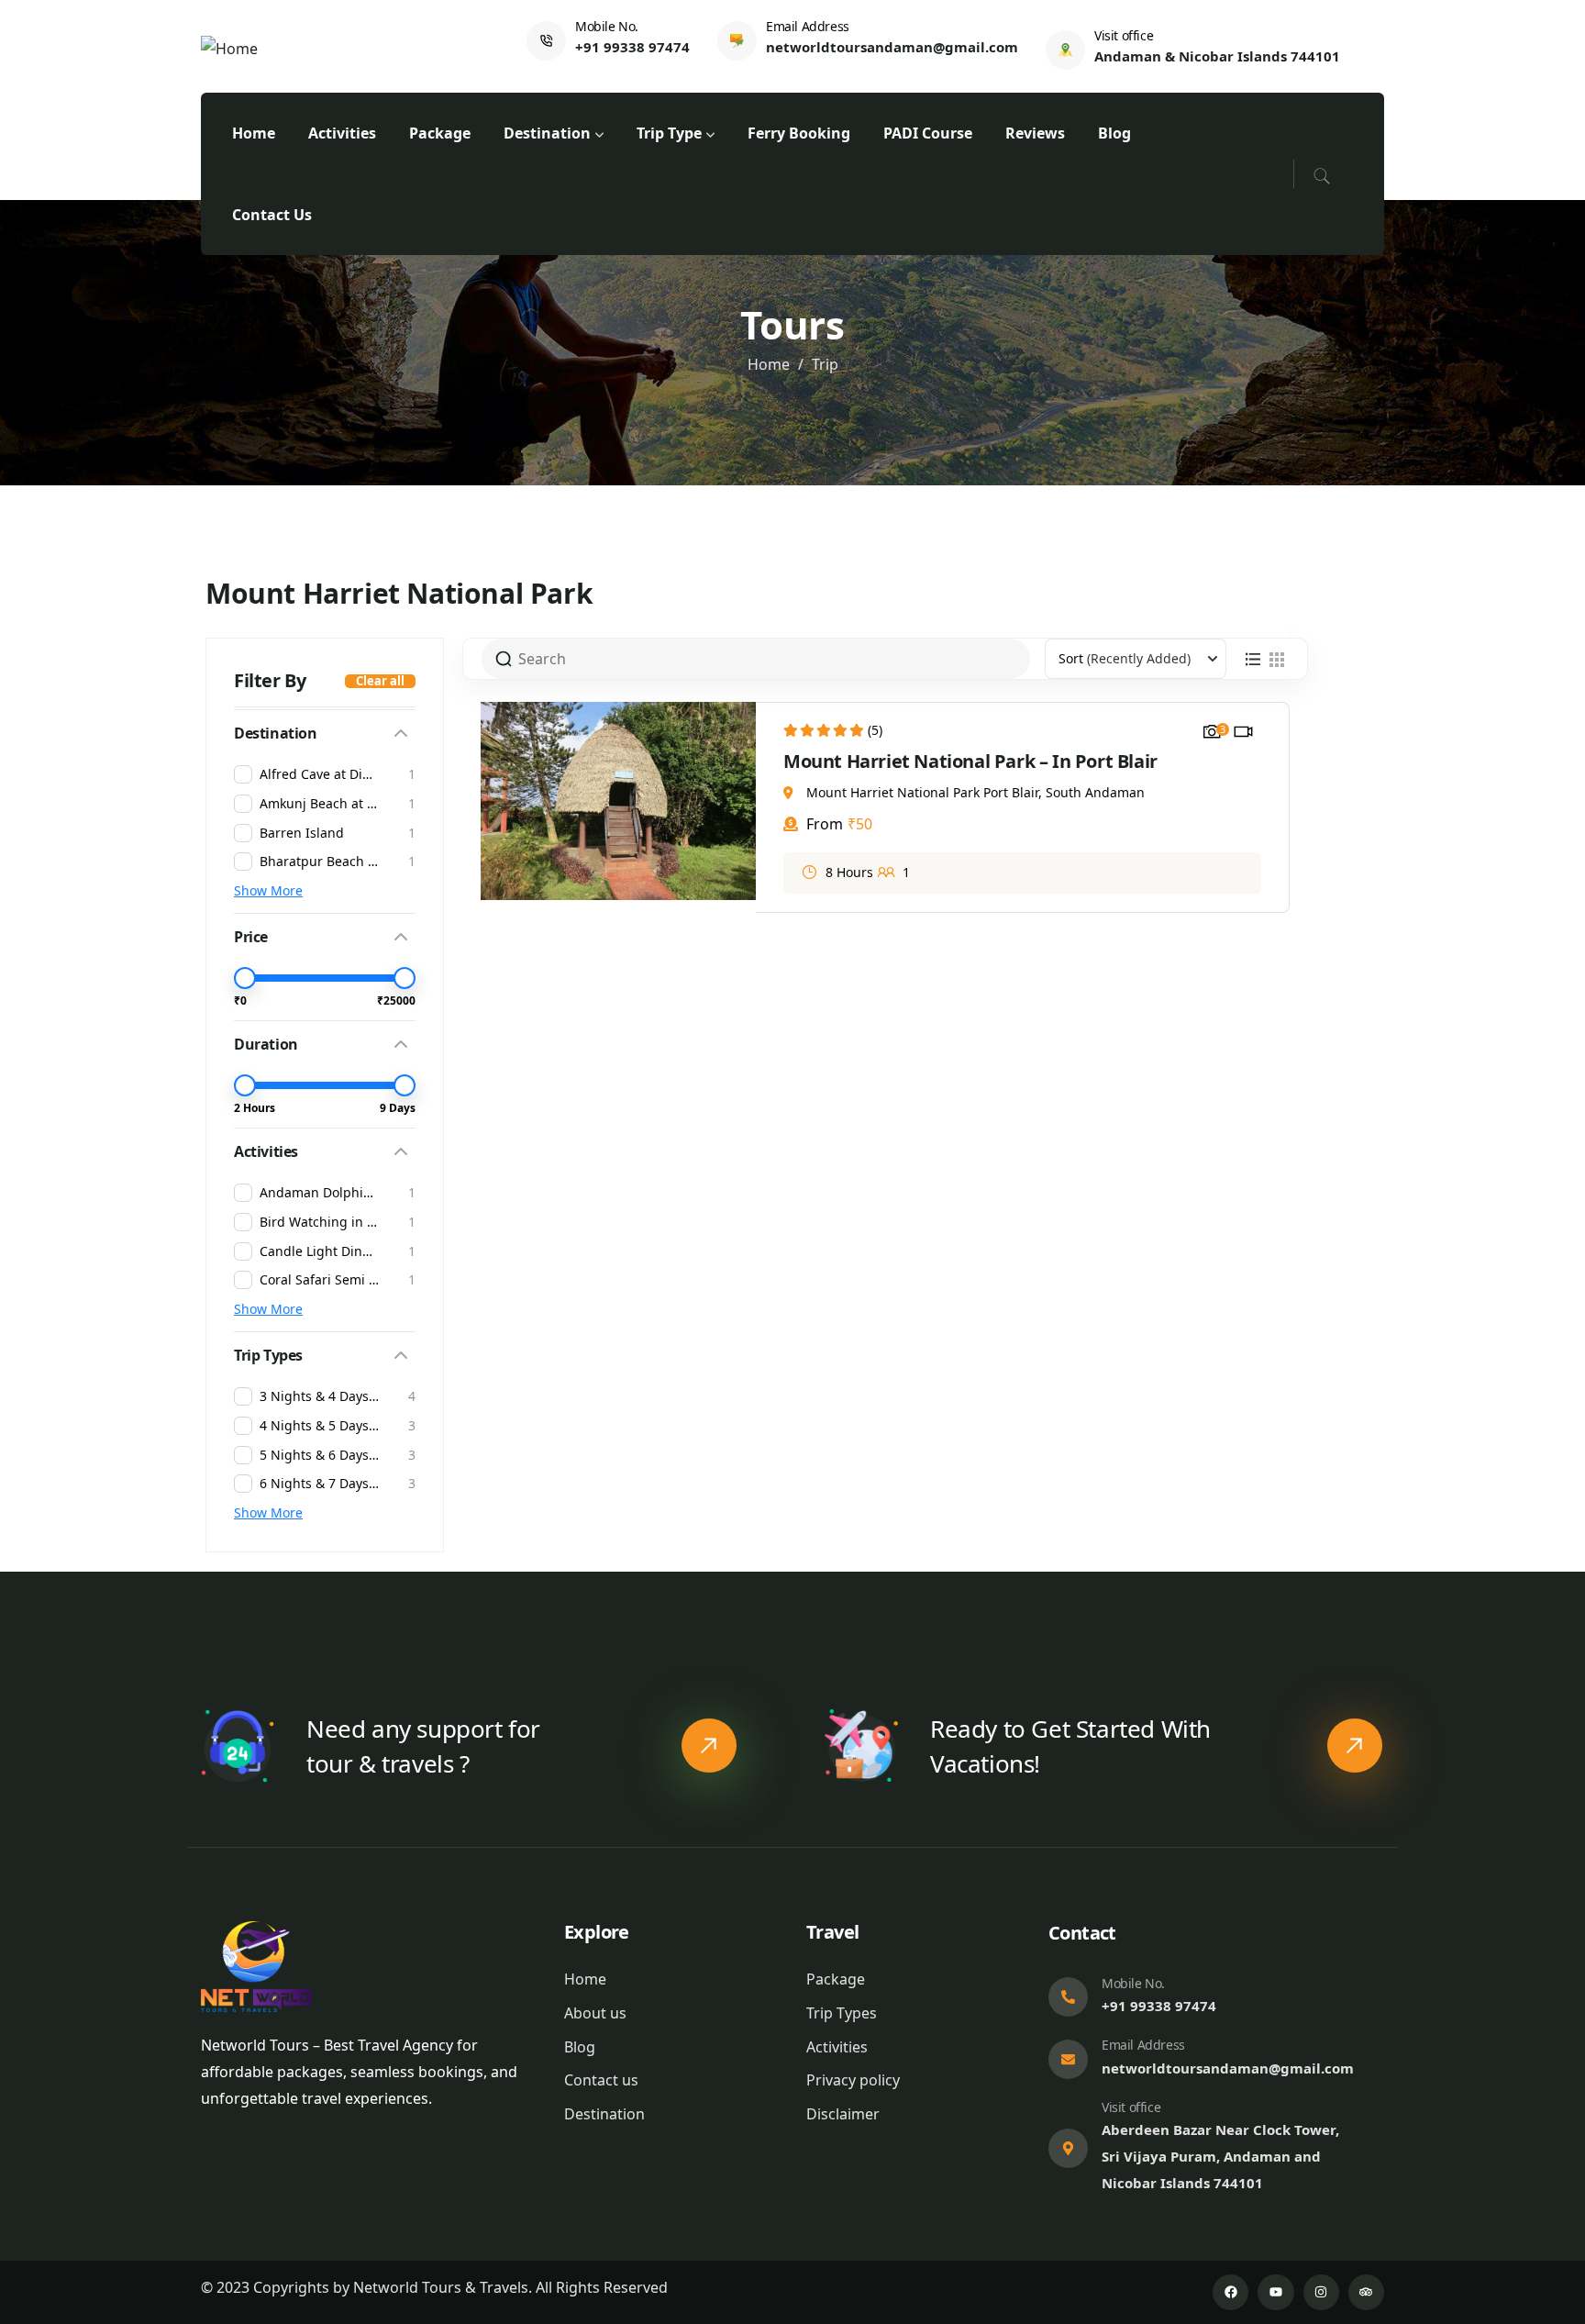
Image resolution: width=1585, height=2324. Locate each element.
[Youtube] (1275, 2292)
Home (769, 364)
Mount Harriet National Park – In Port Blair (970, 761)
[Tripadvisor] (1366, 2292)
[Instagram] (1321, 2292)
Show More (268, 890)
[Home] (229, 49)
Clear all (380, 681)
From (823, 824)
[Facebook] (1230, 2292)
